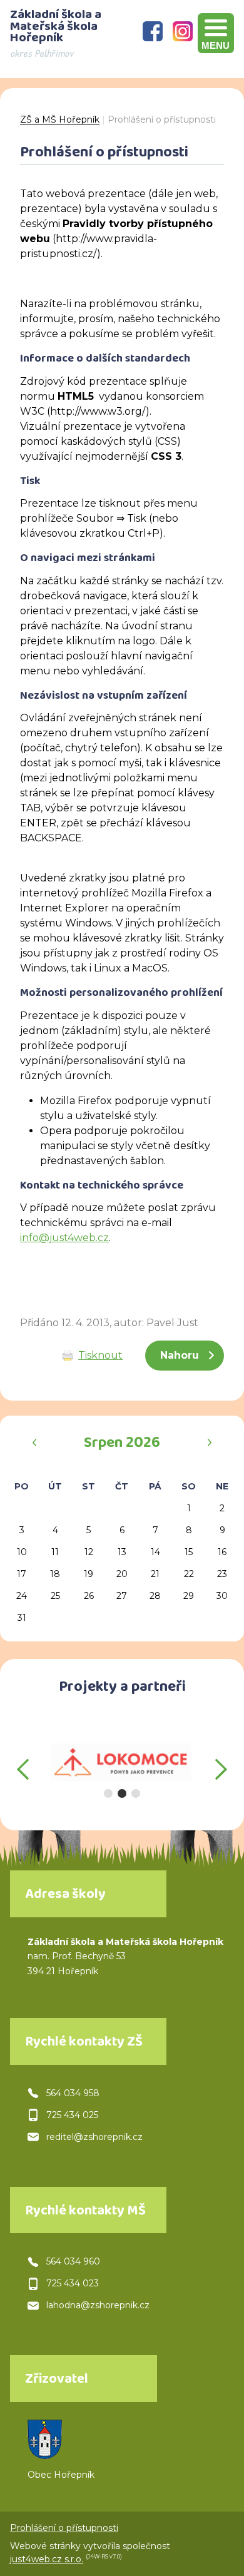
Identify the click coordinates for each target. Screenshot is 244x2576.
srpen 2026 (122, 1444)
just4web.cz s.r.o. (47, 2559)
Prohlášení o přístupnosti (162, 119)
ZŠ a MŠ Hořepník (60, 119)
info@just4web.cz (64, 1238)
